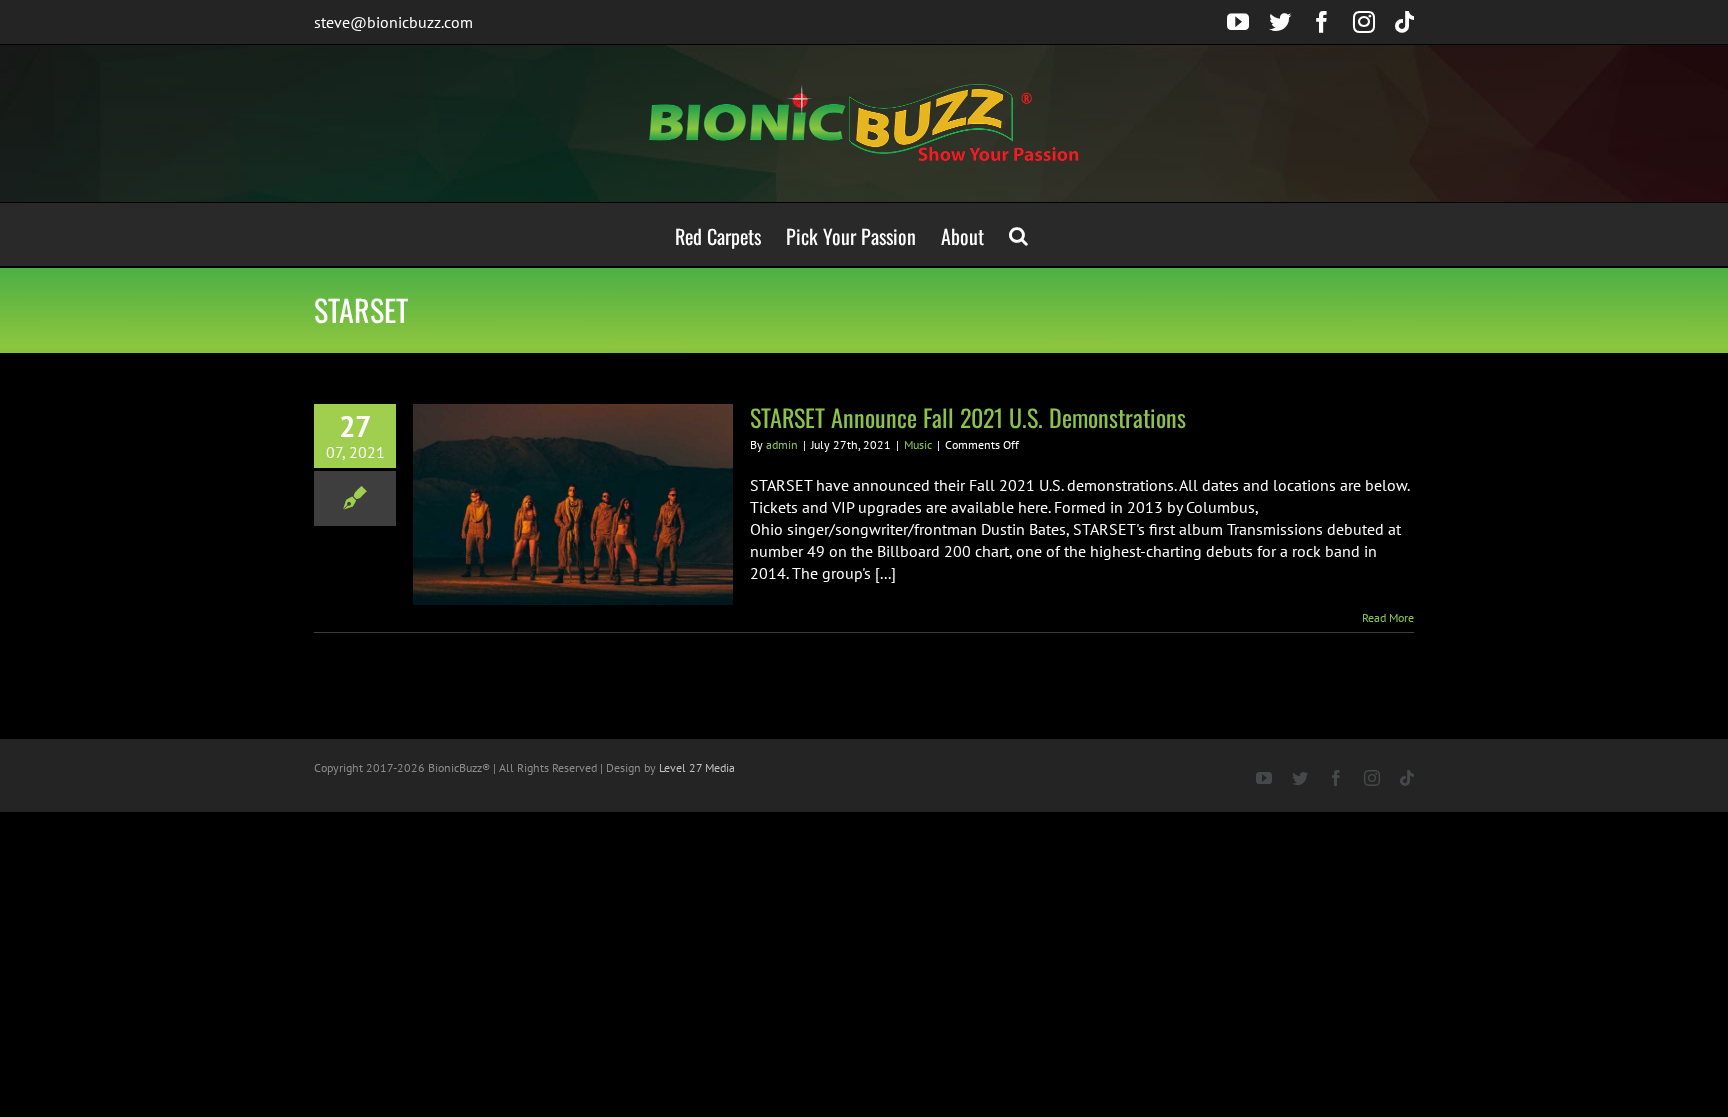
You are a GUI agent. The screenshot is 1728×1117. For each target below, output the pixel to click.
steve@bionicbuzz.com (393, 22)
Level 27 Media (697, 767)
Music (918, 444)
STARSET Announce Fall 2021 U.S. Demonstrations (968, 417)
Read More (1388, 617)
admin (782, 444)
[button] (1018, 234)
